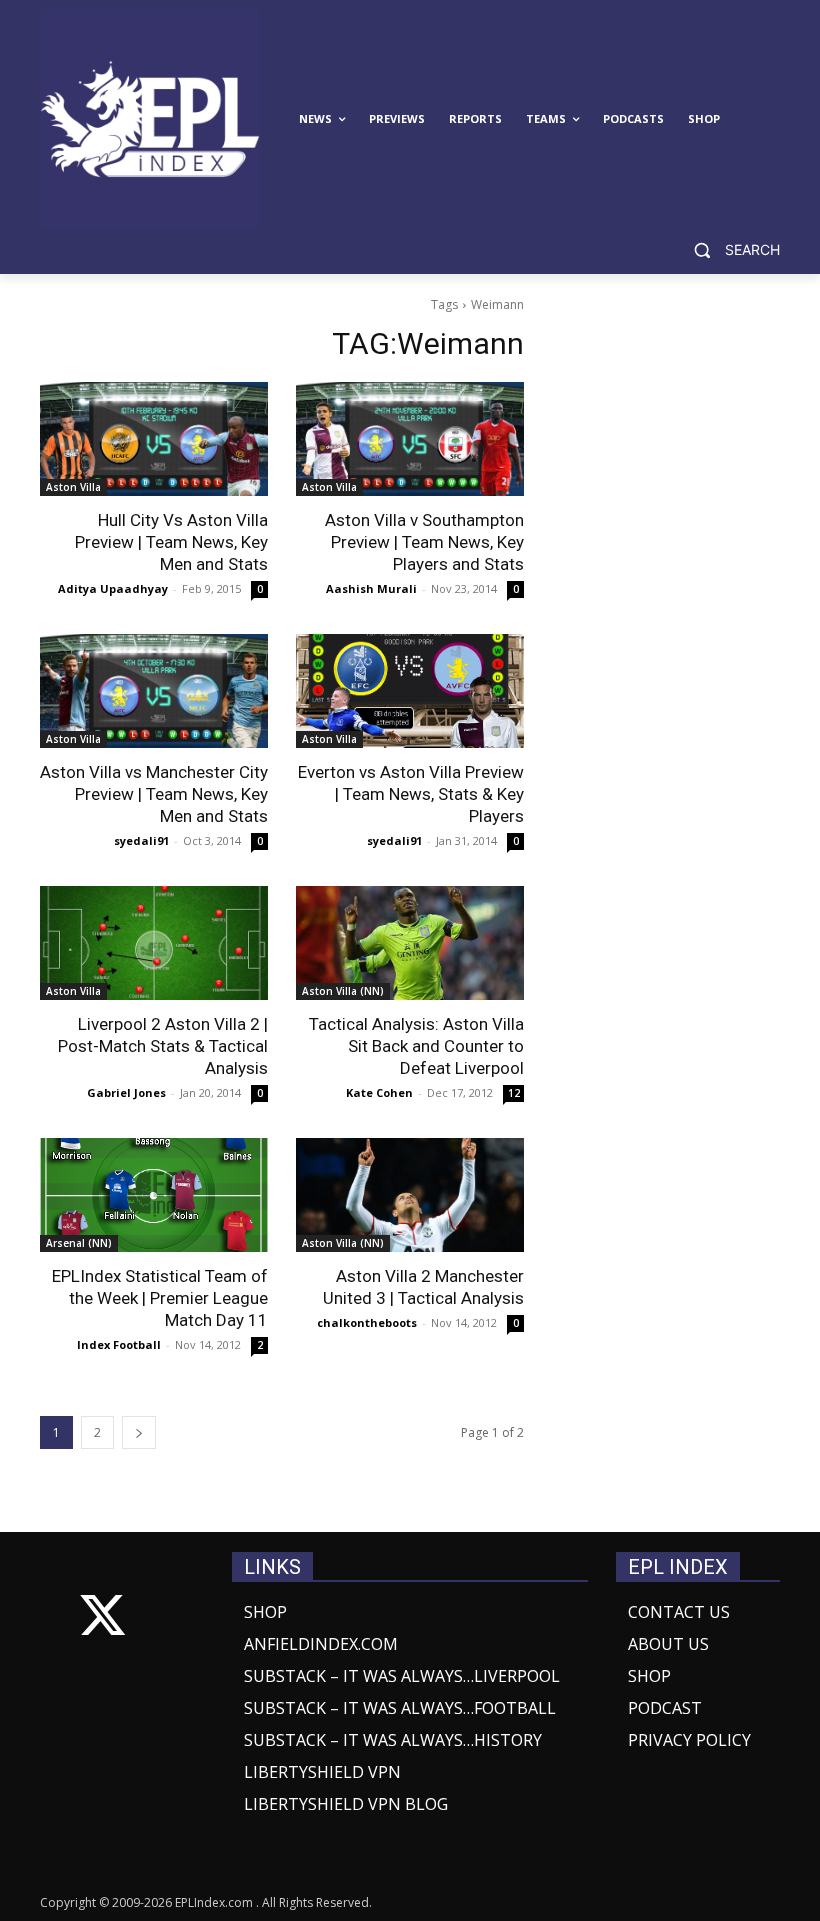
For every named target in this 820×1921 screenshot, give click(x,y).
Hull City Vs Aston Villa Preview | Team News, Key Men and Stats (171, 542)
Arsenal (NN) (79, 1243)
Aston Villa (73, 487)
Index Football (119, 1344)
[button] (729, 250)
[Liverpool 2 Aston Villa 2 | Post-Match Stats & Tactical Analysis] (154, 943)
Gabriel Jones (126, 1092)
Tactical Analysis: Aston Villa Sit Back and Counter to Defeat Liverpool (416, 1046)
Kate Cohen (379, 1092)
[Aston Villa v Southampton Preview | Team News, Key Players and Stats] (410, 439)
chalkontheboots (367, 1322)
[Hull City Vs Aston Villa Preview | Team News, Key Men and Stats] (154, 439)
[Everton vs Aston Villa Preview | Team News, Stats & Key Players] (410, 691)
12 (514, 1093)
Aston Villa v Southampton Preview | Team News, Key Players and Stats (424, 542)
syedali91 (141, 840)
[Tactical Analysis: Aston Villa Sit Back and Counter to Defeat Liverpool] (410, 943)
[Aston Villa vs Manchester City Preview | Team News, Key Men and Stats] (154, 691)
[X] (102, 1619)
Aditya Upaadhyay (113, 588)
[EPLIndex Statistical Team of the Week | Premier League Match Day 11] (154, 1195)
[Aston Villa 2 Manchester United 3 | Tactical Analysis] (410, 1195)
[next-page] (139, 1432)
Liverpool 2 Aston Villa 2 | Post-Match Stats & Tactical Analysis (163, 1046)
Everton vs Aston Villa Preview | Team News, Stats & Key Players (411, 794)
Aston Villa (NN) (343, 991)
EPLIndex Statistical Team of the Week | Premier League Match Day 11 (160, 1298)
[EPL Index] (150, 119)
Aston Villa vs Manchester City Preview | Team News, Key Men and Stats (154, 794)
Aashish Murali (371, 588)
